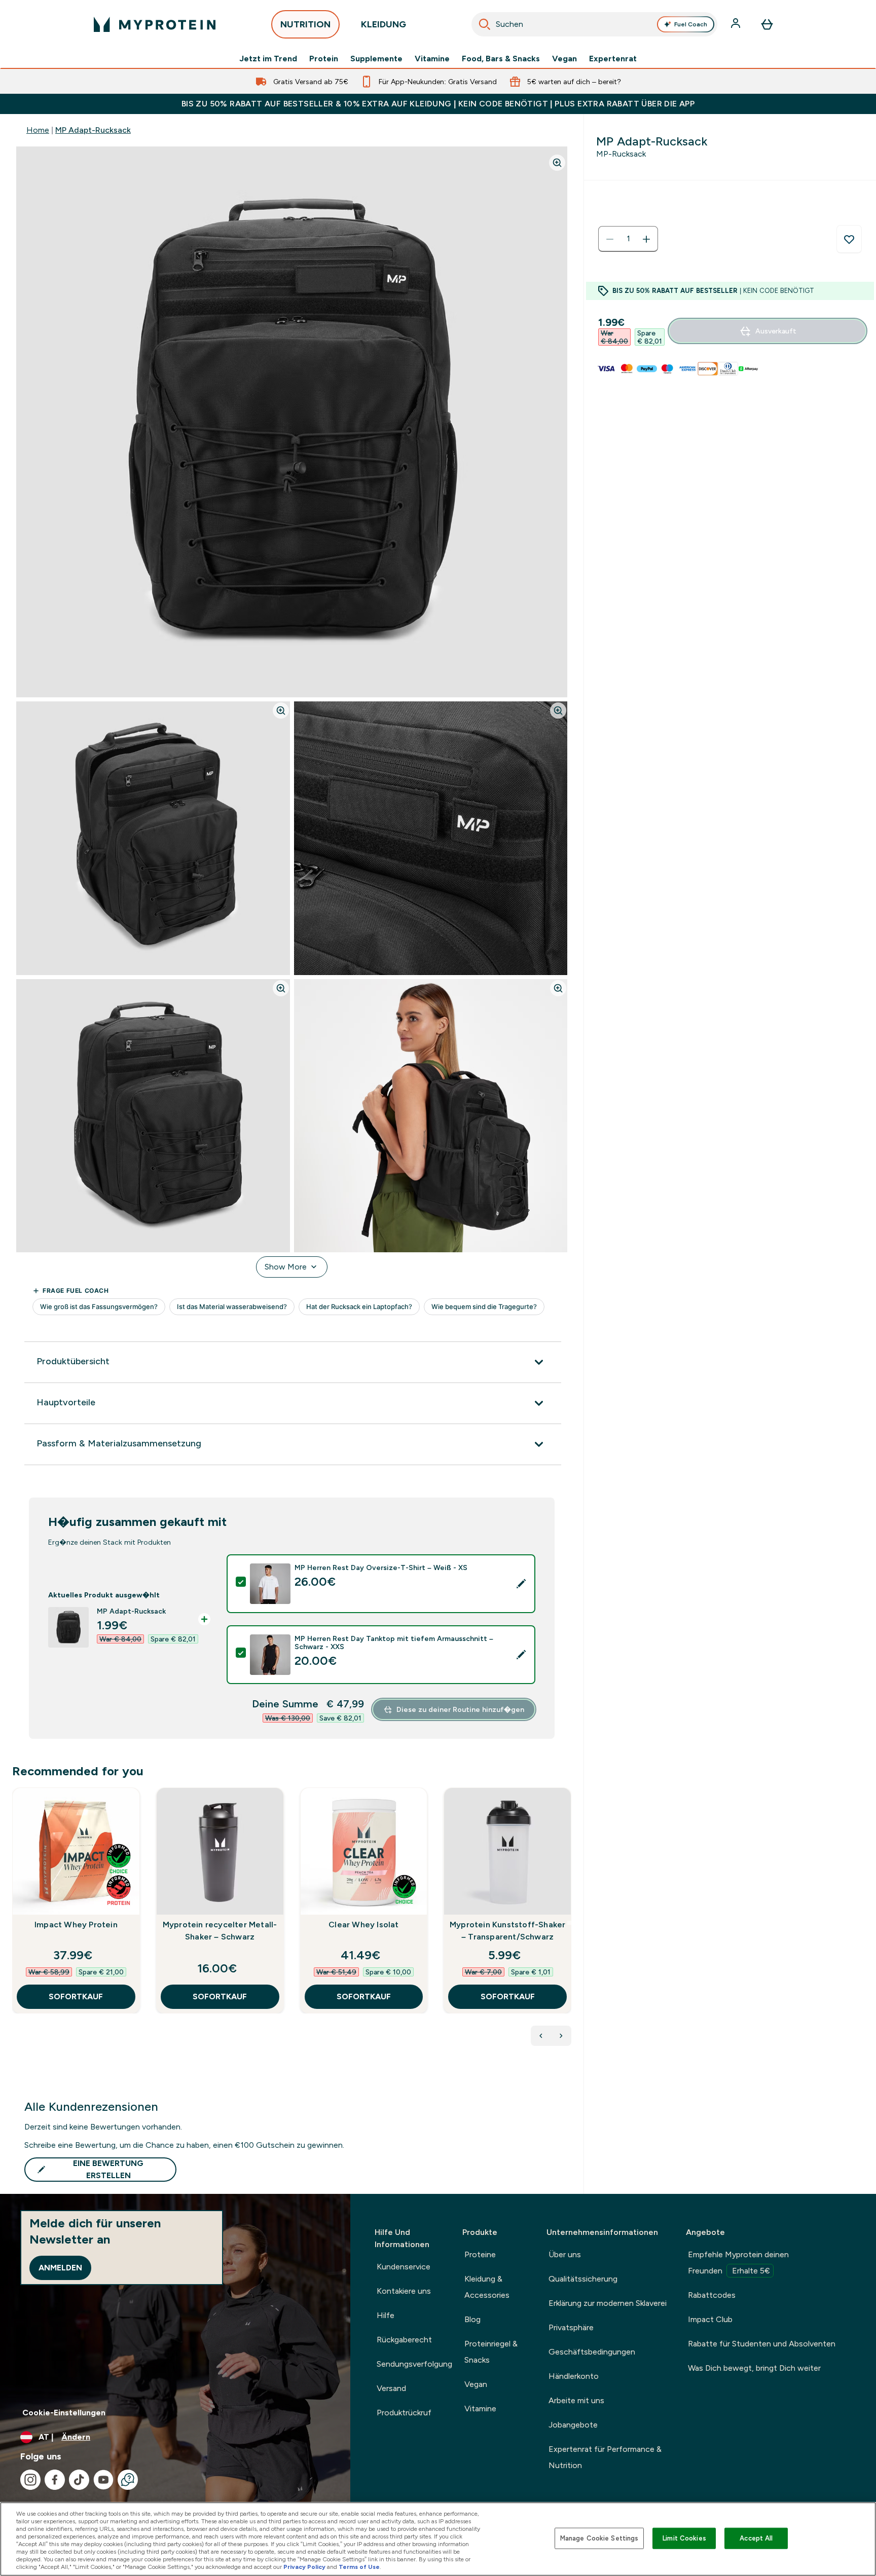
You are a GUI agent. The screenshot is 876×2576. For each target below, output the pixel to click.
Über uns (565, 2254)
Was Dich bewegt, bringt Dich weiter (754, 2368)
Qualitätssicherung (583, 2279)
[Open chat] (128, 2480)
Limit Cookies (684, 2538)
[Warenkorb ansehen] (767, 24)
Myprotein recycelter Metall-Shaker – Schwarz (220, 1931)
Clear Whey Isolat (363, 1925)
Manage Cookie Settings (599, 2538)
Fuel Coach (691, 24)
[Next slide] (569, 1923)
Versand (391, 2388)
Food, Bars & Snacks (501, 59)
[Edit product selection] (521, 1584)
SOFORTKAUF (76, 1996)
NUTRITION (305, 24)
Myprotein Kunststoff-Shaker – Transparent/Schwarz (507, 1931)
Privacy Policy (304, 2567)
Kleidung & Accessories (487, 2287)
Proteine (480, 2254)
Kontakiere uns (404, 2291)
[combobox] (594, 24)
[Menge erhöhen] (646, 239)
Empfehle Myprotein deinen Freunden (738, 2263)
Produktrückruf (404, 2413)
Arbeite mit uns (576, 2400)
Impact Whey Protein (76, 1925)
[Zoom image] (557, 163)
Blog (472, 2319)
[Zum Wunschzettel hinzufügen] (849, 239)
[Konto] (737, 24)
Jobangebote (573, 2425)
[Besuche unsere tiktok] (79, 2480)
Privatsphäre (571, 2327)
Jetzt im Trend (268, 59)
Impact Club (710, 2319)
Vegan (564, 59)
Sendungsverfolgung (414, 2364)
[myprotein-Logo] (155, 24)
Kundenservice (404, 2267)
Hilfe (386, 2315)
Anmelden (60, 2268)
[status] (628, 239)
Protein (324, 59)
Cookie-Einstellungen (64, 2413)
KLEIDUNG (384, 24)
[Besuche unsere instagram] (30, 2480)
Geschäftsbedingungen (592, 2352)
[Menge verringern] (610, 239)
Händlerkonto (574, 2376)
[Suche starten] (485, 24)
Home (38, 130)
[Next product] (561, 2036)
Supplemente (376, 59)
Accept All (756, 2538)
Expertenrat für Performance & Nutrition (605, 2457)
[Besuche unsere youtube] (103, 2480)
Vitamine (432, 59)
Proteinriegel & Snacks (491, 2352)
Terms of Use (359, 2567)
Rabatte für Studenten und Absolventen (762, 2344)
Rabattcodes (712, 2295)
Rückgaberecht (404, 2340)
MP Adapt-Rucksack (93, 130)
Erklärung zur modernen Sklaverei (608, 2303)
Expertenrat (613, 59)
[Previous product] (541, 2036)
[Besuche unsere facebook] (55, 2480)
